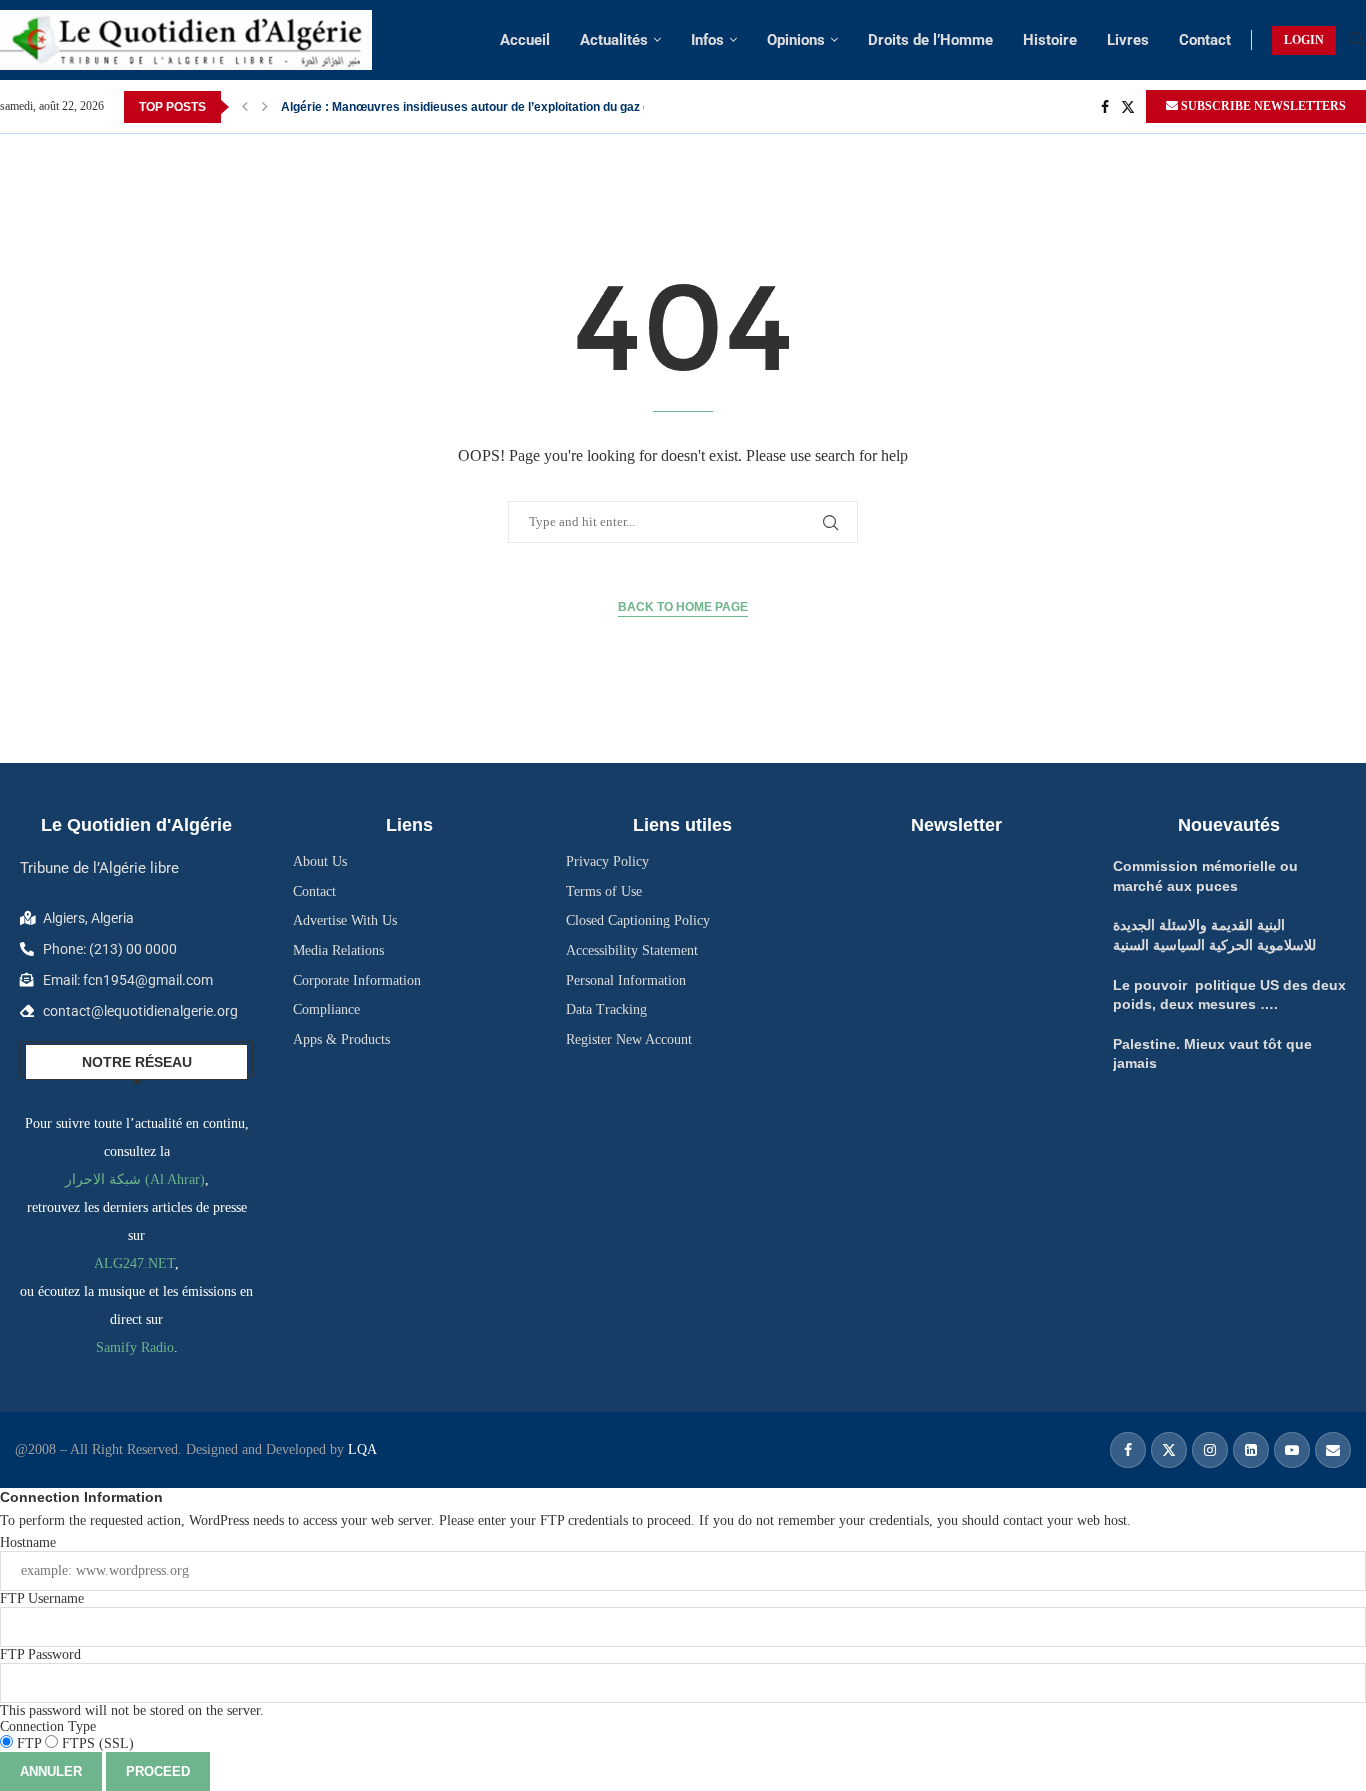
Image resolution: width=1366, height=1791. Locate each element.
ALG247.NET (134, 1263)
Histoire (1050, 40)
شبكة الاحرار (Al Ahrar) (135, 1179)
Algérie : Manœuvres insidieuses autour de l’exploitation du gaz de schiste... (496, 107)
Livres (1128, 40)
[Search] (1356, 40)
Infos (707, 40)
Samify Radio (135, 1347)
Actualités (614, 40)
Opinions (796, 40)
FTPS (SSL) (96, 1743)
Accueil (525, 40)
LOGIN (1304, 40)
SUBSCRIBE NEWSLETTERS (1262, 106)
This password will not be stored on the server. (132, 1682)
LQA (360, 1449)
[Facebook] (1105, 107)
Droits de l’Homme (930, 40)
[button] (245, 107)
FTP (29, 1743)
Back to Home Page (683, 607)
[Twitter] (1128, 107)
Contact (1205, 40)
